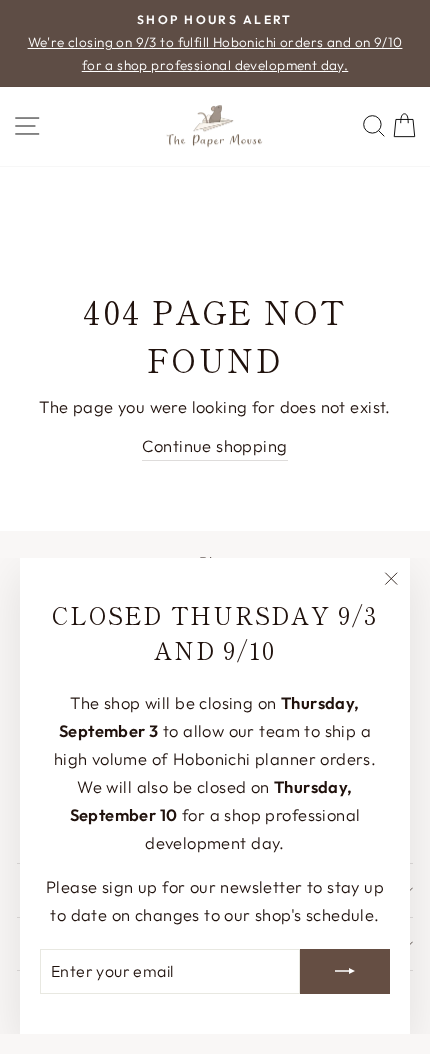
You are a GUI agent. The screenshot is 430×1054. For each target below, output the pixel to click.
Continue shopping (214, 445)
